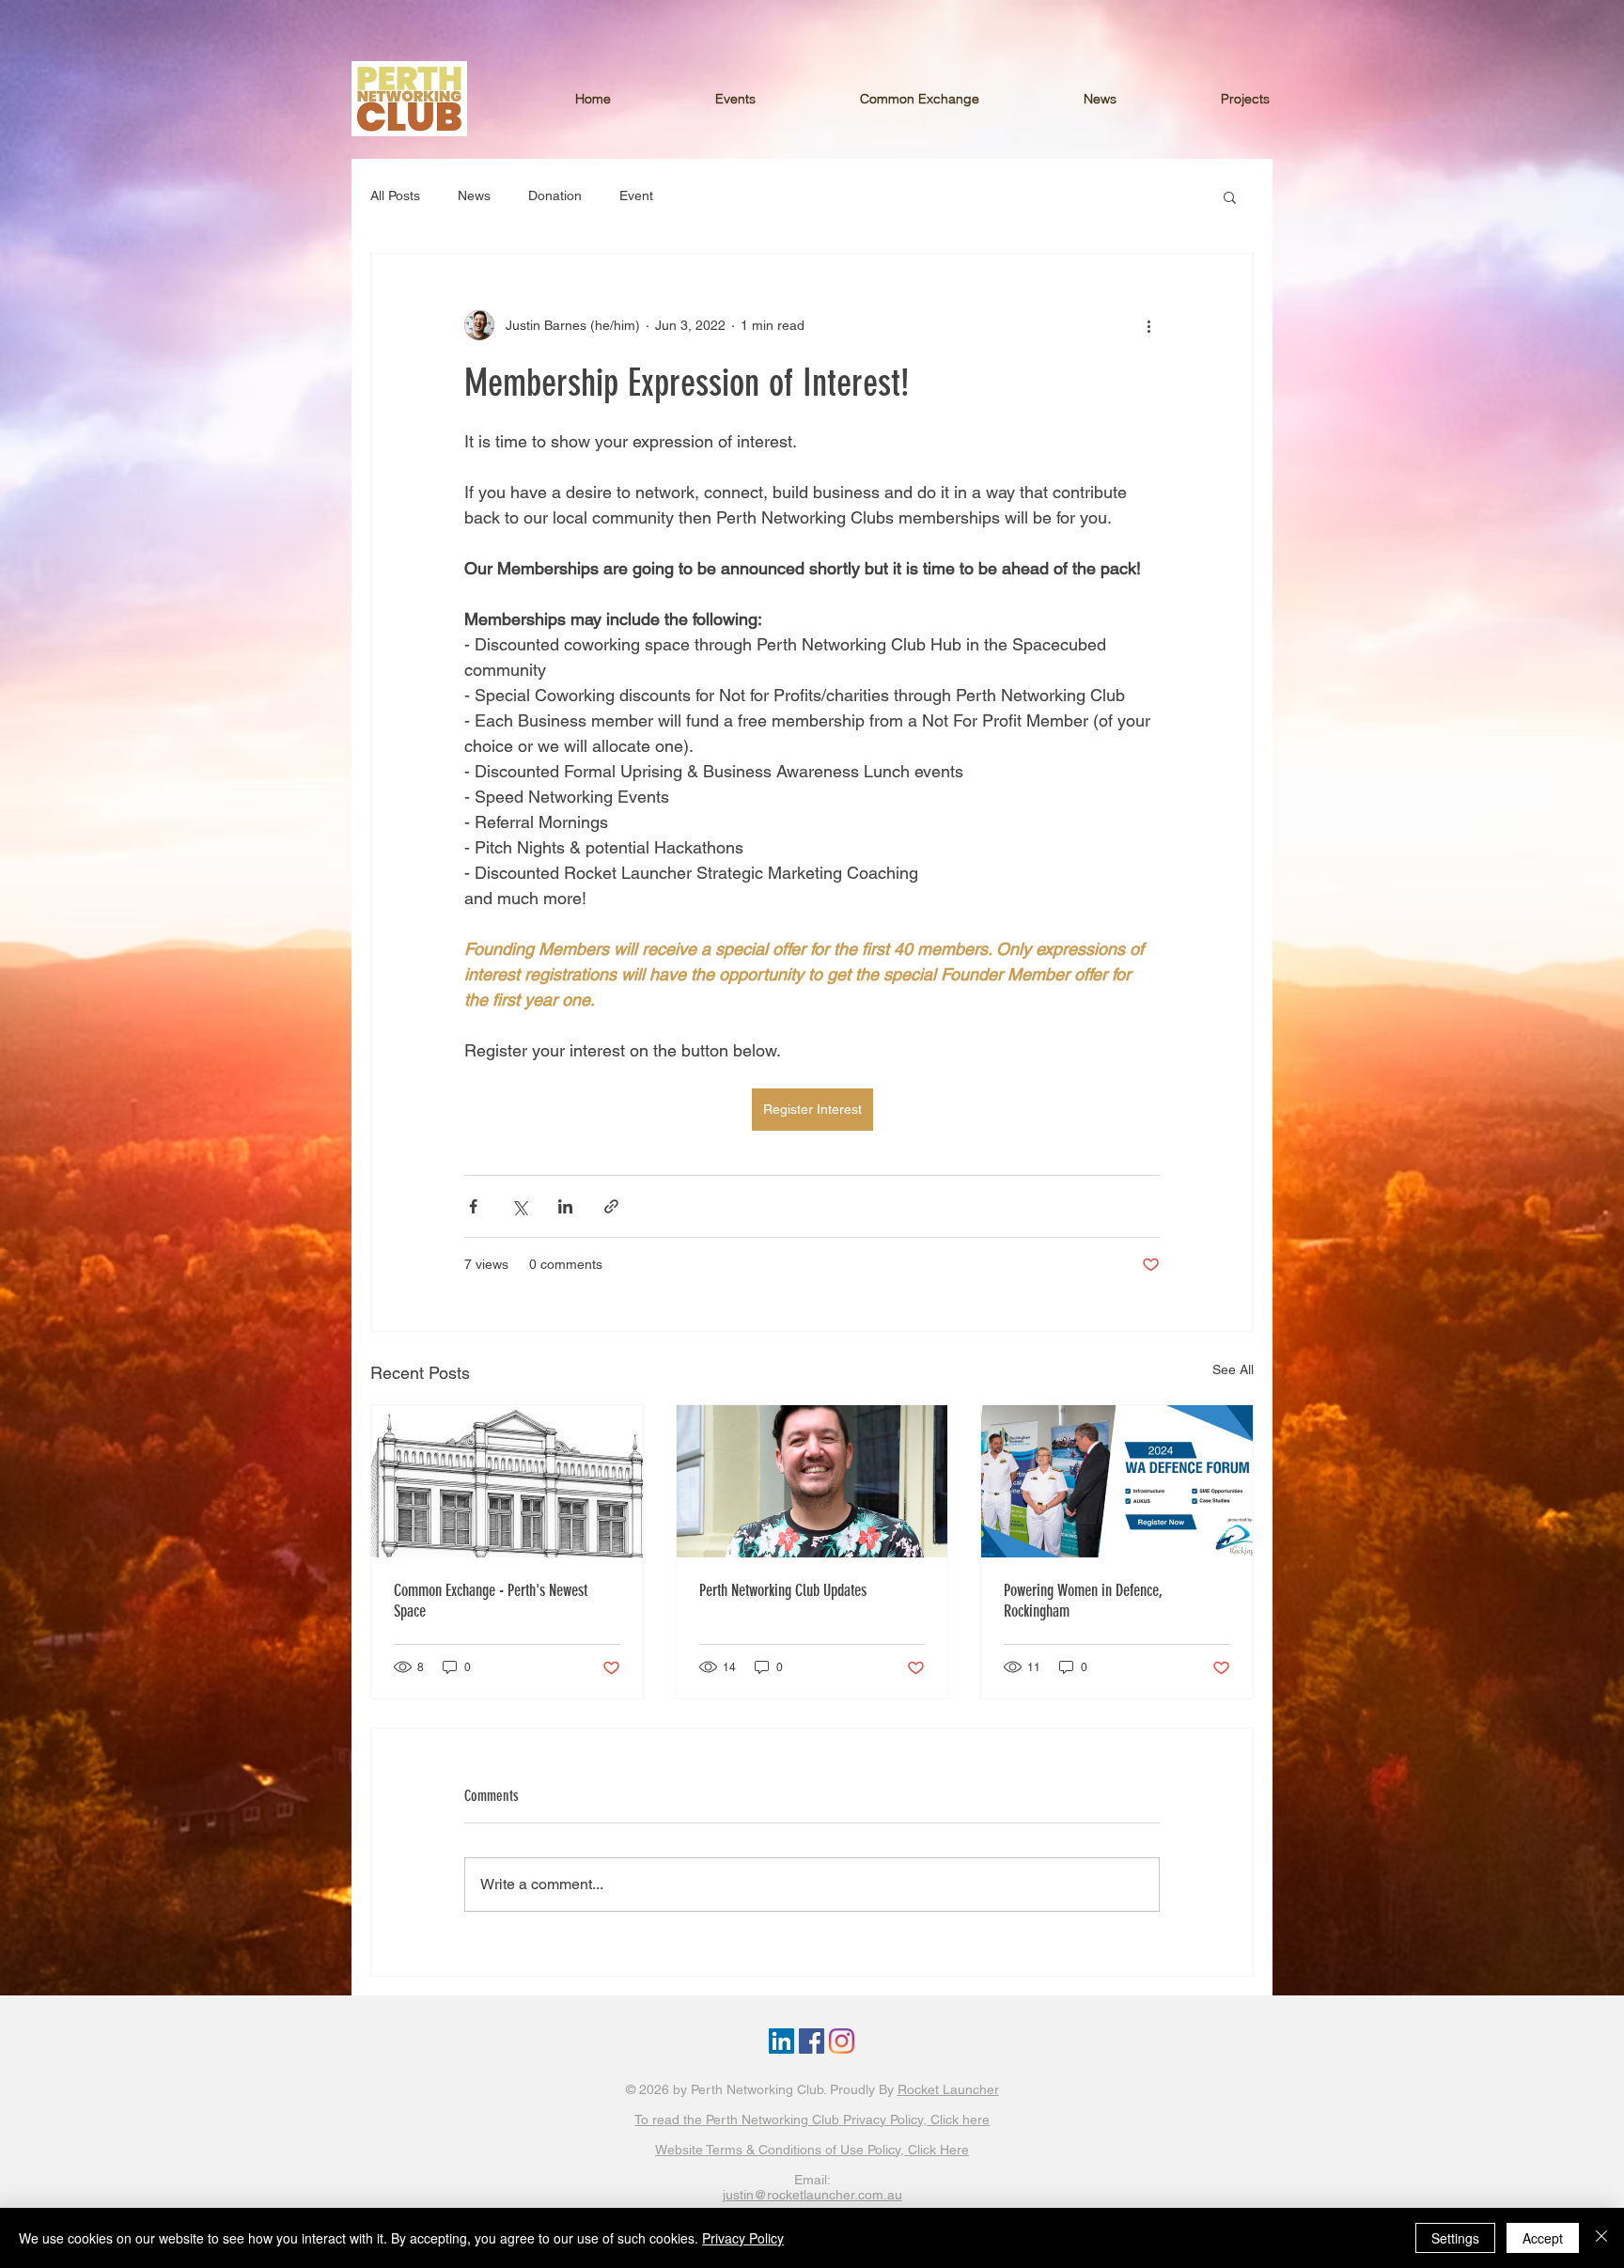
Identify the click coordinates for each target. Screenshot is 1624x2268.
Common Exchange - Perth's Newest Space (491, 1601)
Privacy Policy (743, 2238)
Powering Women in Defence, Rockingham (1083, 1601)
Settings (1455, 2238)
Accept (1543, 2238)
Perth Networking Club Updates (783, 1590)
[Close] (1601, 2238)
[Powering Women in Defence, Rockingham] (1117, 1481)
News (474, 196)
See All (1233, 1369)
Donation (555, 196)
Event (636, 196)
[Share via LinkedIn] (565, 1206)
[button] (1283, 99)
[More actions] (1148, 325)
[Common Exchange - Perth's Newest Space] (507, 1481)
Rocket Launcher (948, 2089)
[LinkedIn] (781, 2041)
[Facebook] (812, 2041)
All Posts (395, 196)
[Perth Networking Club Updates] (812, 1481)
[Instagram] (842, 2041)
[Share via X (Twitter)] (519, 1206)
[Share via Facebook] (473, 1206)
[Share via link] (611, 1206)
